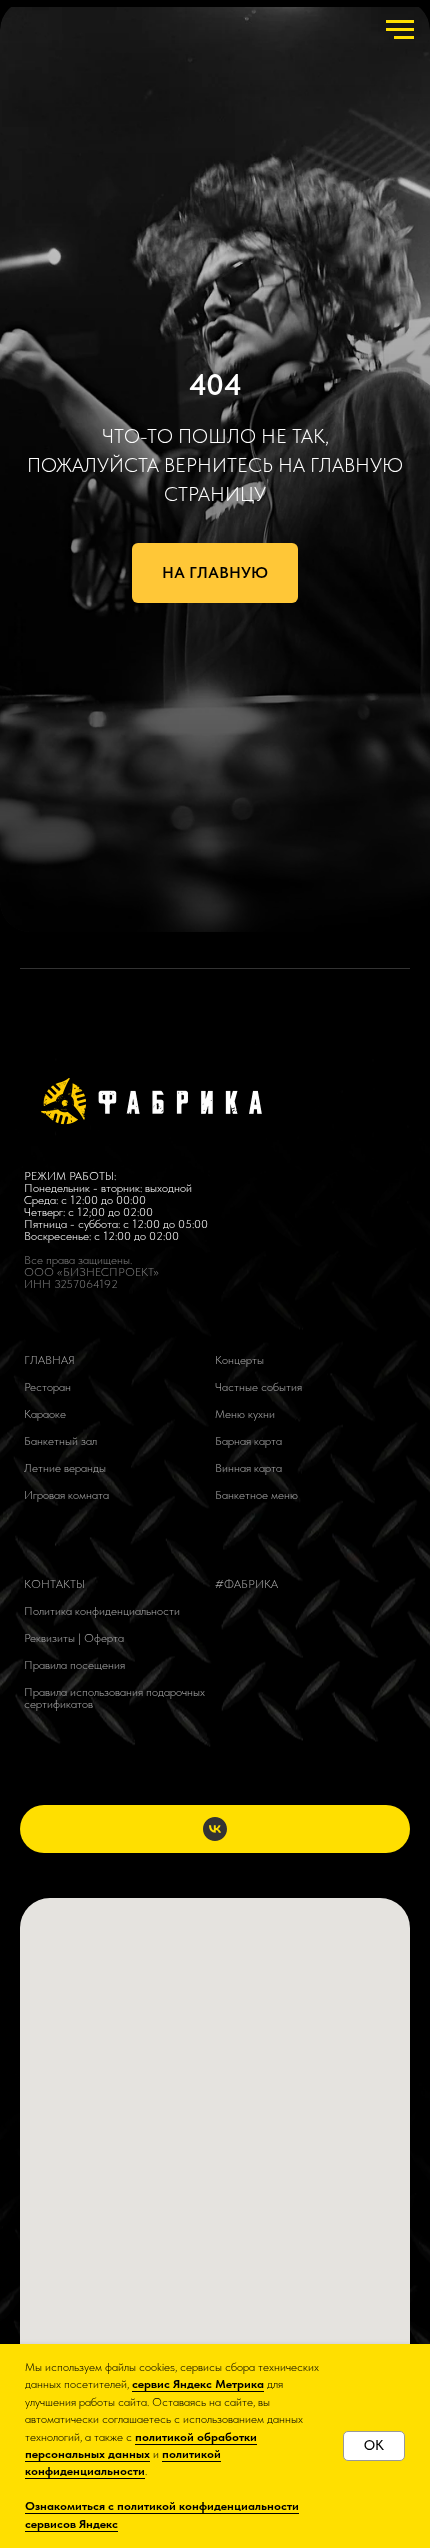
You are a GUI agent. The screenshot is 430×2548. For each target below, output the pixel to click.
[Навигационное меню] (400, 30)
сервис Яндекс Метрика (198, 2384)
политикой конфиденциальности (123, 2462)
